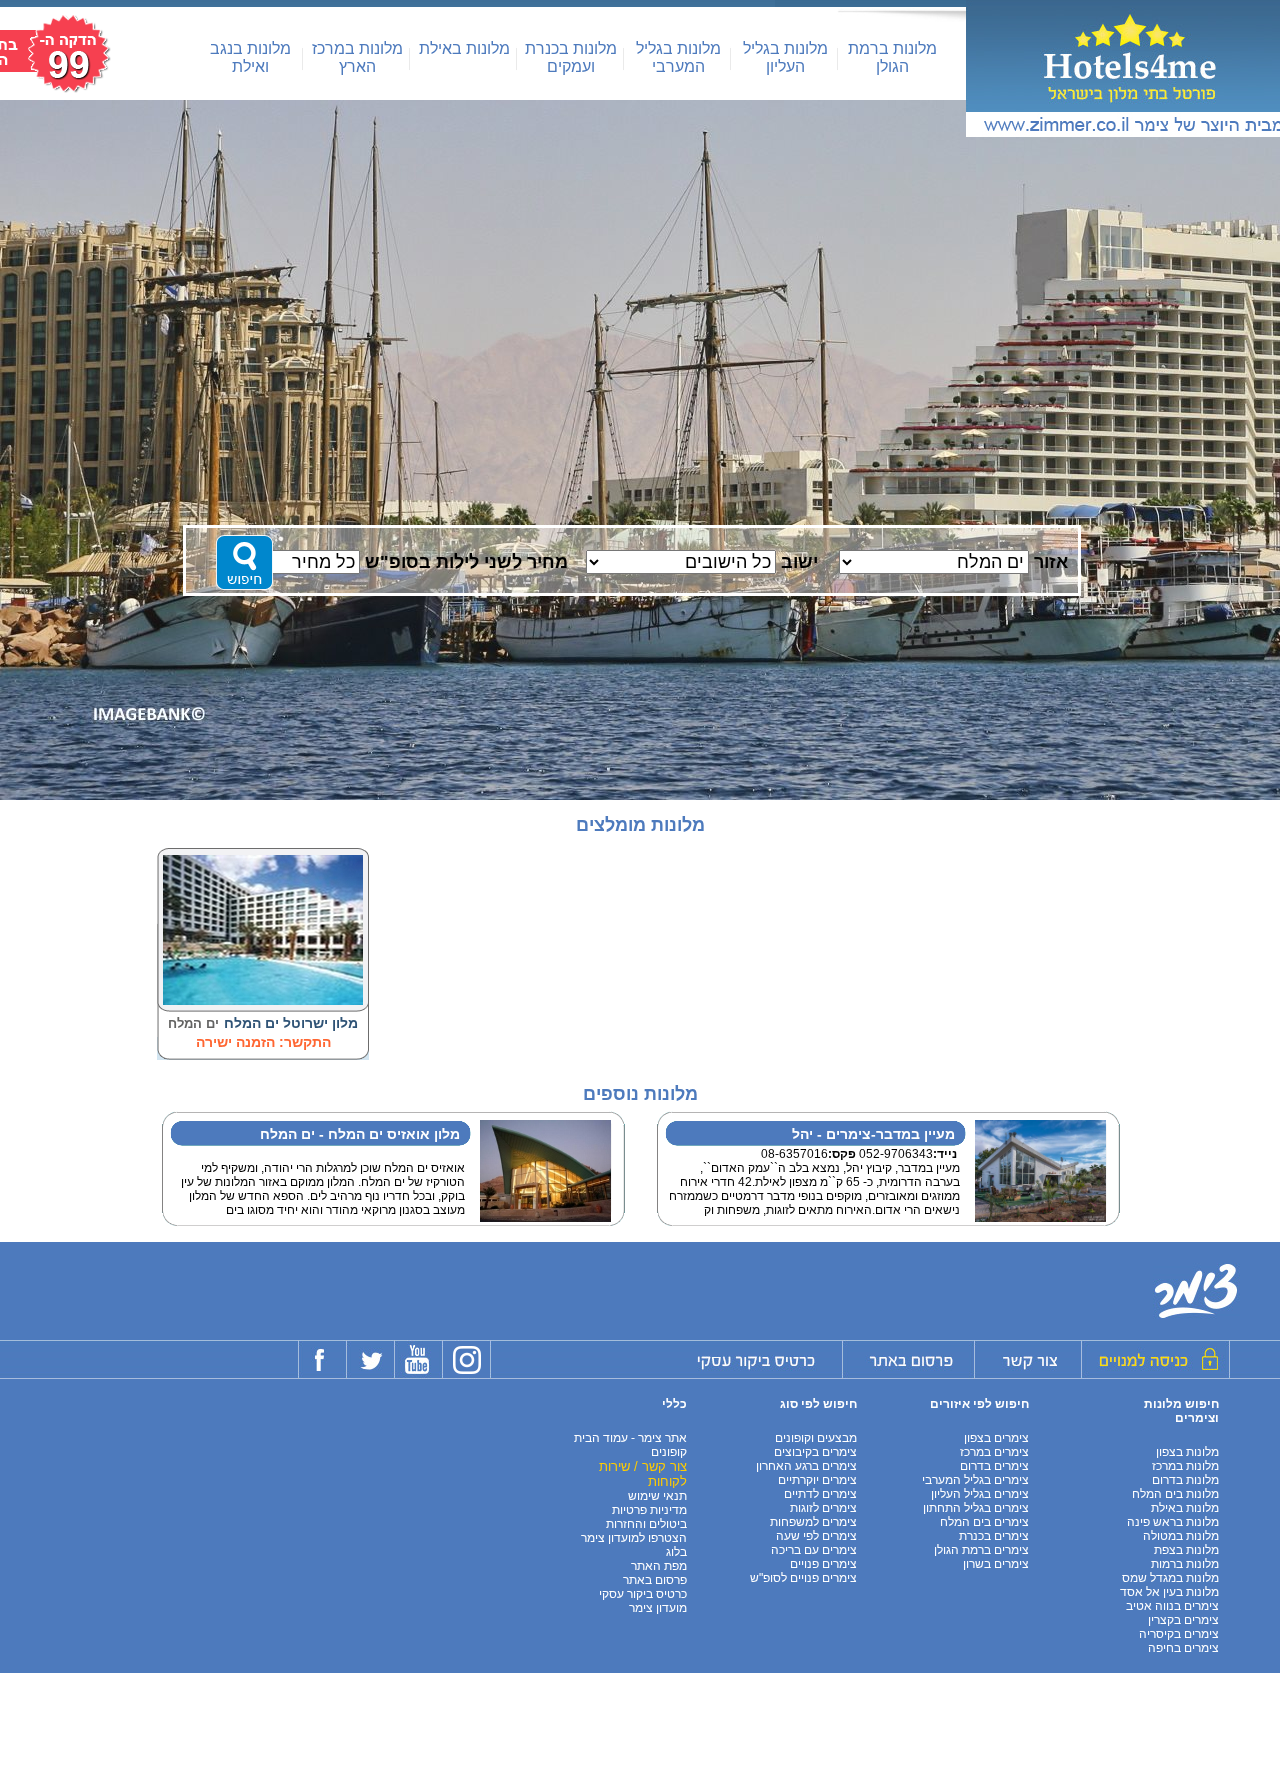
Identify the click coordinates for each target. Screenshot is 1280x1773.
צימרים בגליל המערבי (975, 1480)
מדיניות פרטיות (649, 1510)
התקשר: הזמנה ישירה (263, 1042)
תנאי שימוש (657, 1496)
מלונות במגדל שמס (1170, 1578)
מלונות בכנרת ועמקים (571, 57)
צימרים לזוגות (823, 1508)
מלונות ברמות (1185, 1564)
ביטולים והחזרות (646, 1524)
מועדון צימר (658, 1608)
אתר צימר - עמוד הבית (630, 1438)
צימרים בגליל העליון (980, 1494)
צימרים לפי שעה (816, 1536)
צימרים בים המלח (984, 1522)
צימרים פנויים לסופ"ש (803, 1578)
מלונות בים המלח (1175, 1494)
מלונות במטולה (1181, 1536)
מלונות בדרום (1185, 1480)
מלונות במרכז (1185, 1466)
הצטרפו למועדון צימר (634, 1538)
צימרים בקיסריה (1179, 1634)
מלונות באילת (464, 48)
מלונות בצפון (1187, 1452)
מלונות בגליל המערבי (678, 57)
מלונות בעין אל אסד (1169, 1592)
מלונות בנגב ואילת (250, 57)
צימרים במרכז (994, 1452)
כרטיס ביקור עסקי (643, 1594)
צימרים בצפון (996, 1438)
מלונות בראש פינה (1173, 1522)
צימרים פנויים (823, 1564)
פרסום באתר (655, 1580)
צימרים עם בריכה (814, 1550)
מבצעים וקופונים (816, 1438)
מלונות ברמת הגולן (892, 57)
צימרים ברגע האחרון (806, 1466)
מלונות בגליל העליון (785, 57)
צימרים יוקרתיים (817, 1480)
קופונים (669, 1452)
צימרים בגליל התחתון (976, 1508)
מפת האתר (659, 1566)
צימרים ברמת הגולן (981, 1550)
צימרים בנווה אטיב (1172, 1606)
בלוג (676, 1552)
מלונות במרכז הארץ (357, 57)
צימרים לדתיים (820, 1494)
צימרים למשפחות (813, 1522)
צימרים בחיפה (1183, 1648)
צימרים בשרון (996, 1564)
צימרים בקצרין (1183, 1620)
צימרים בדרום (994, 1466)
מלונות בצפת (1186, 1550)
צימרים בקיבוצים (815, 1452)
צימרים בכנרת (994, 1536)
